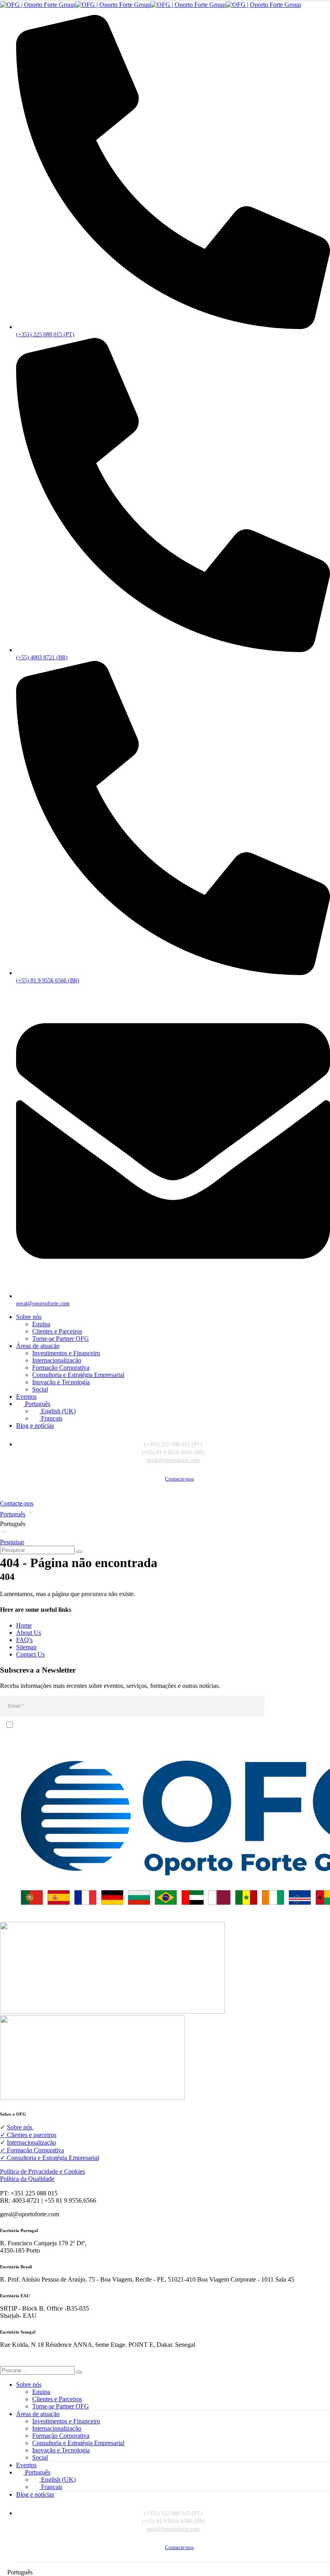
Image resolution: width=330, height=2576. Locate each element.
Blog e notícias (35, 1426)
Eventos (26, 1397)
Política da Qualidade (27, 2179)
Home (24, 1625)
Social (40, 1389)
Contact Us (30, 1654)
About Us (29, 1633)
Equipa (41, 1324)
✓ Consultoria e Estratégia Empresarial (49, 2158)
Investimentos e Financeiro (66, 1353)
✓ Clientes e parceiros (28, 2135)
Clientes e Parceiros (57, 1331)
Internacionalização (57, 1360)
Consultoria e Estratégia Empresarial (78, 1375)
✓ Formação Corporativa (32, 2150)
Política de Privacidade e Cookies (42, 2171)
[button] (165, 1524)
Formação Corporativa (61, 1368)
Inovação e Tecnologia (61, 1382)
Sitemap (26, 1647)
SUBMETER (299, 1706)
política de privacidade (51, 1741)
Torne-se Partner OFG (61, 1339)
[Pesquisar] (79, 1552)
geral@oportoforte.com (173, 1460)
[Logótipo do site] (151, 5)
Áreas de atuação (38, 1346)
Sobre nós (29, 1317)
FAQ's (24, 1640)
